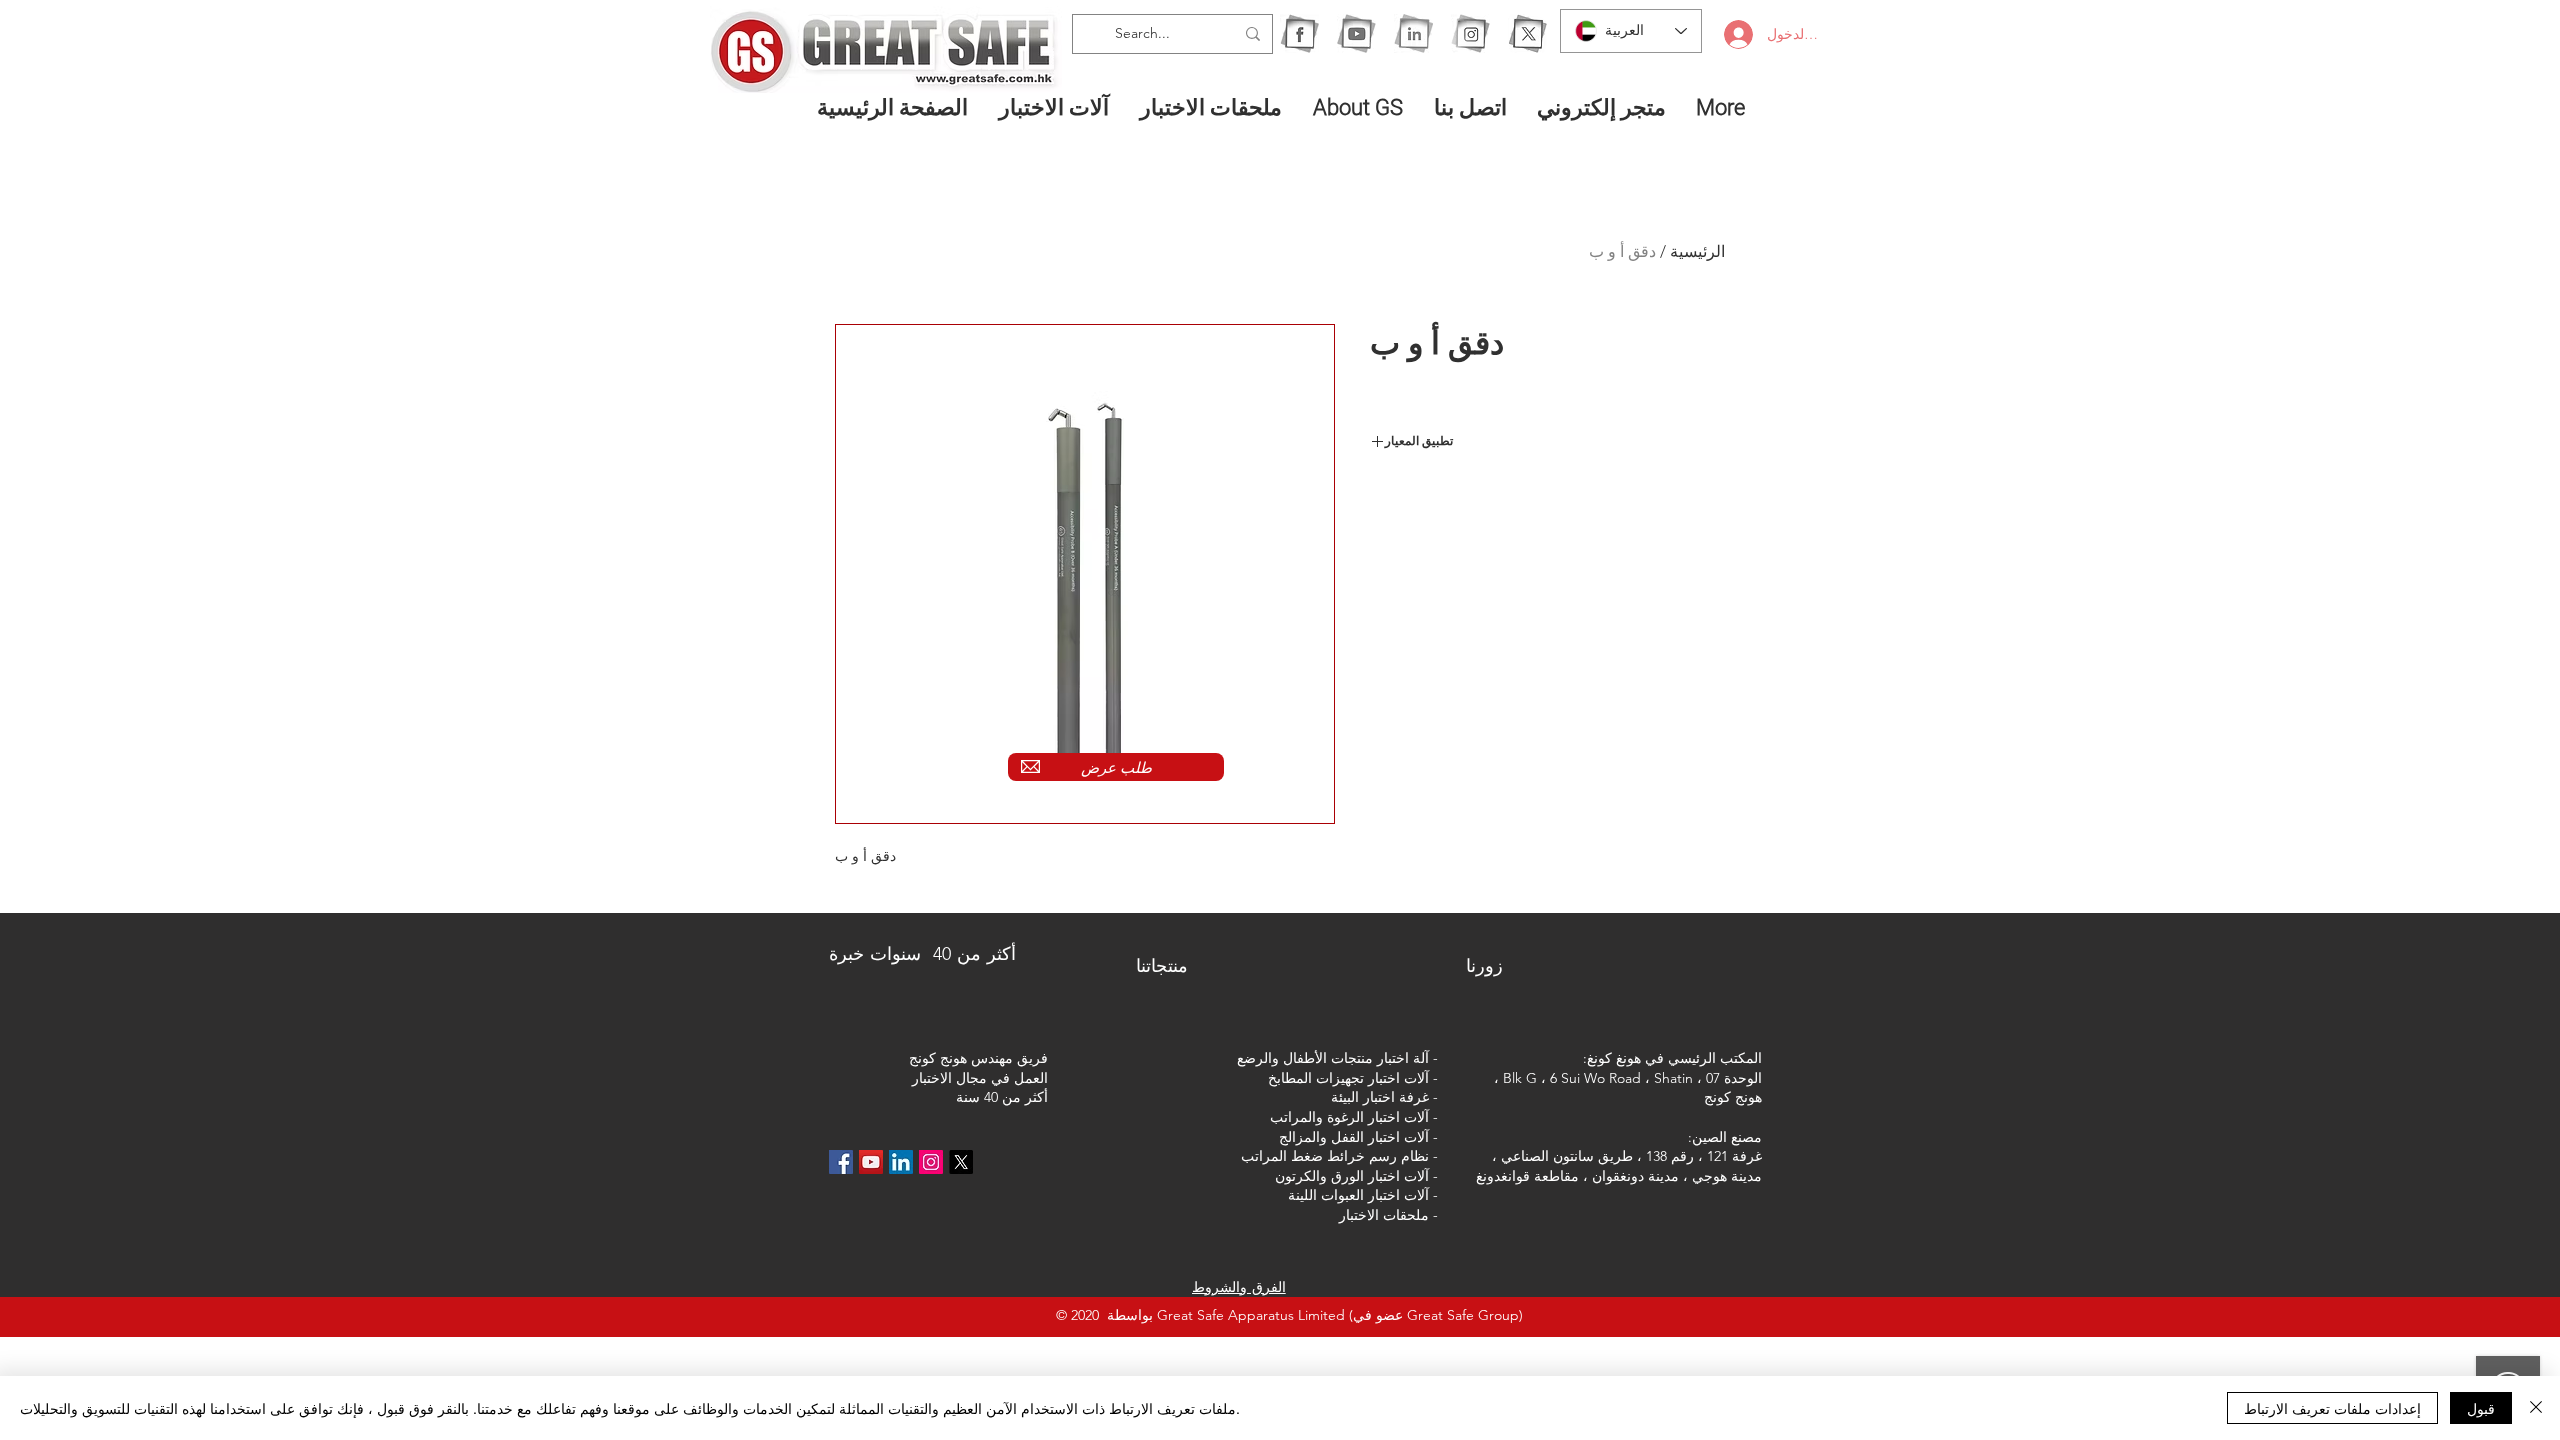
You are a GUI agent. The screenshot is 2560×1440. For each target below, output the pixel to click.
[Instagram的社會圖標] (931, 1162)
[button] (1054, 107)
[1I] (1413, 33)
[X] (1527, 33)
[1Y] (1356, 33)
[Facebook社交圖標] (841, 1162)
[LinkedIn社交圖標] (901, 1162)
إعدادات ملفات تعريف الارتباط (2332, 1408)
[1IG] (1470, 33)
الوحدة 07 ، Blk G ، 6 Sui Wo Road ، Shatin (1632, 1078)
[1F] (1299, 33)
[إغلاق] (2536, 1408)
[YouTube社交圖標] (871, 1162)
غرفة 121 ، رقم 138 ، (1699, 1156)
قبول (2481, 1408)
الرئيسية (1697, 251)
